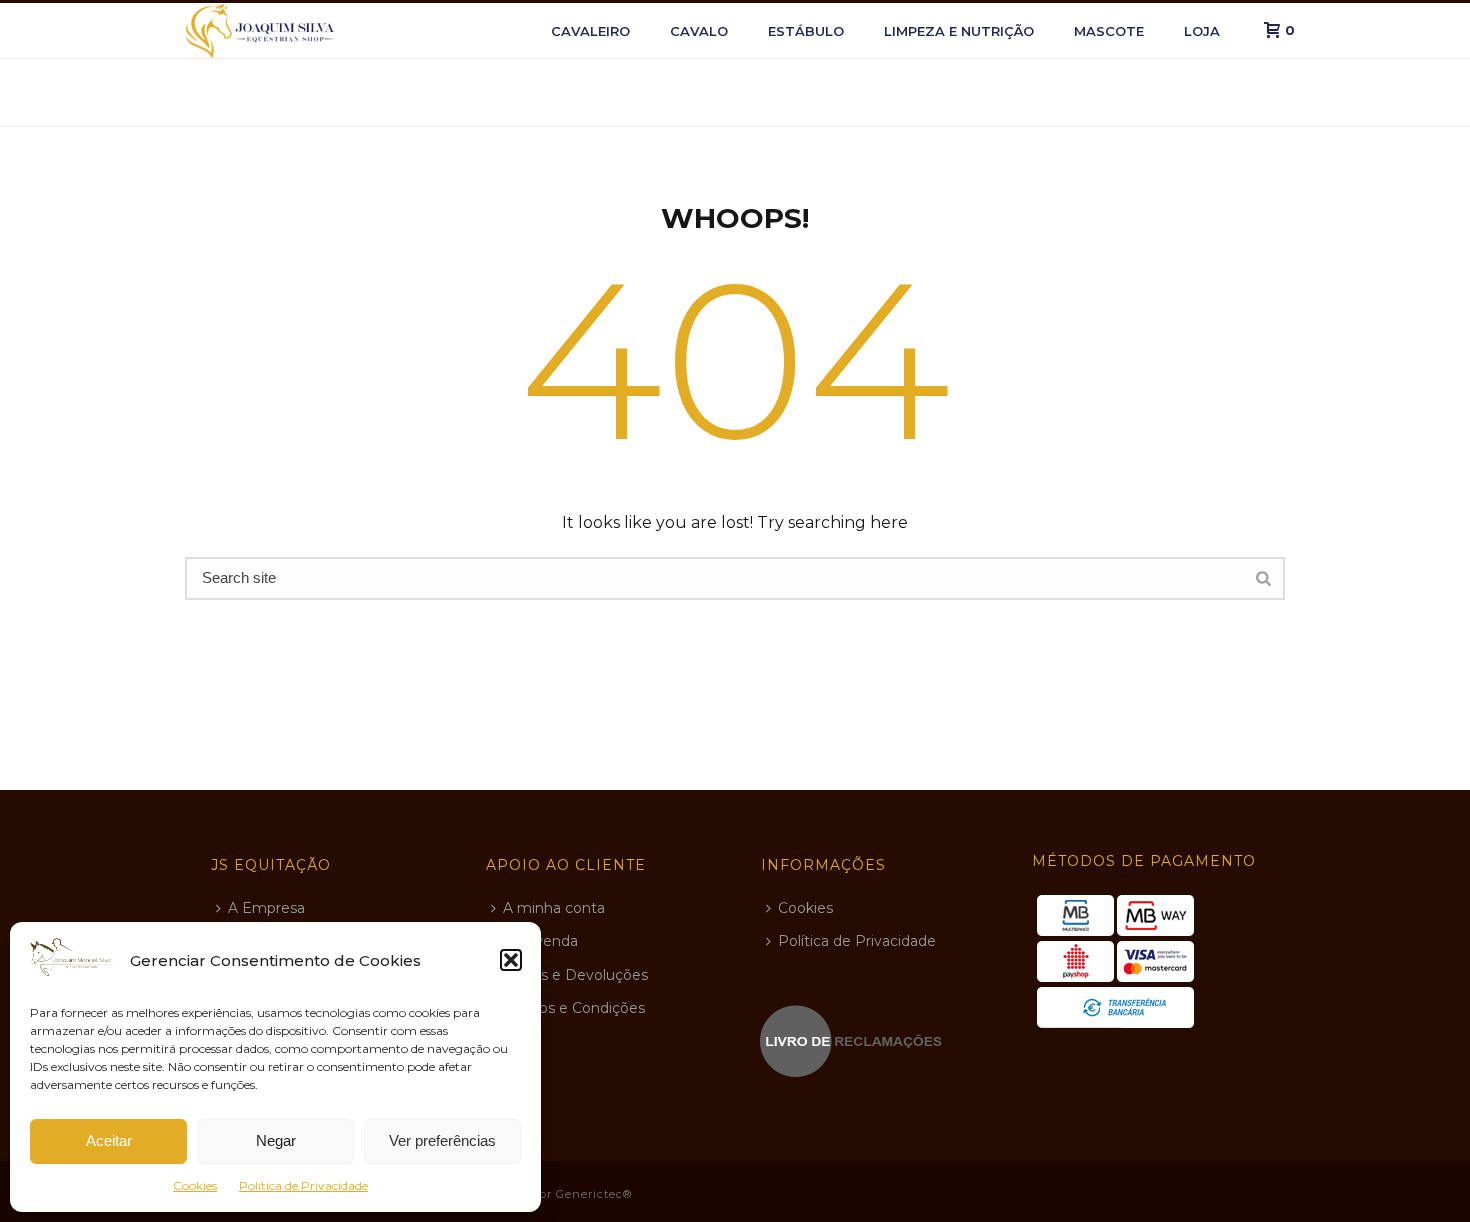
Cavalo (699, 31)
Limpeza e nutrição (959, 31)
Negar (276, 1140)
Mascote (1109, 31)
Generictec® (594, 1194)
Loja (1202, 31)
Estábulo (806, 31)
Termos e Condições (574, 1008)
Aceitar (109, 1140)
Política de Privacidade (303, 1185)
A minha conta (554, 908)
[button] (511, 960)
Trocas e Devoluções (575, 975)
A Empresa (266, 908)
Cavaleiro (590, 31)
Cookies (195, 1185)
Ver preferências (442, 1140)
